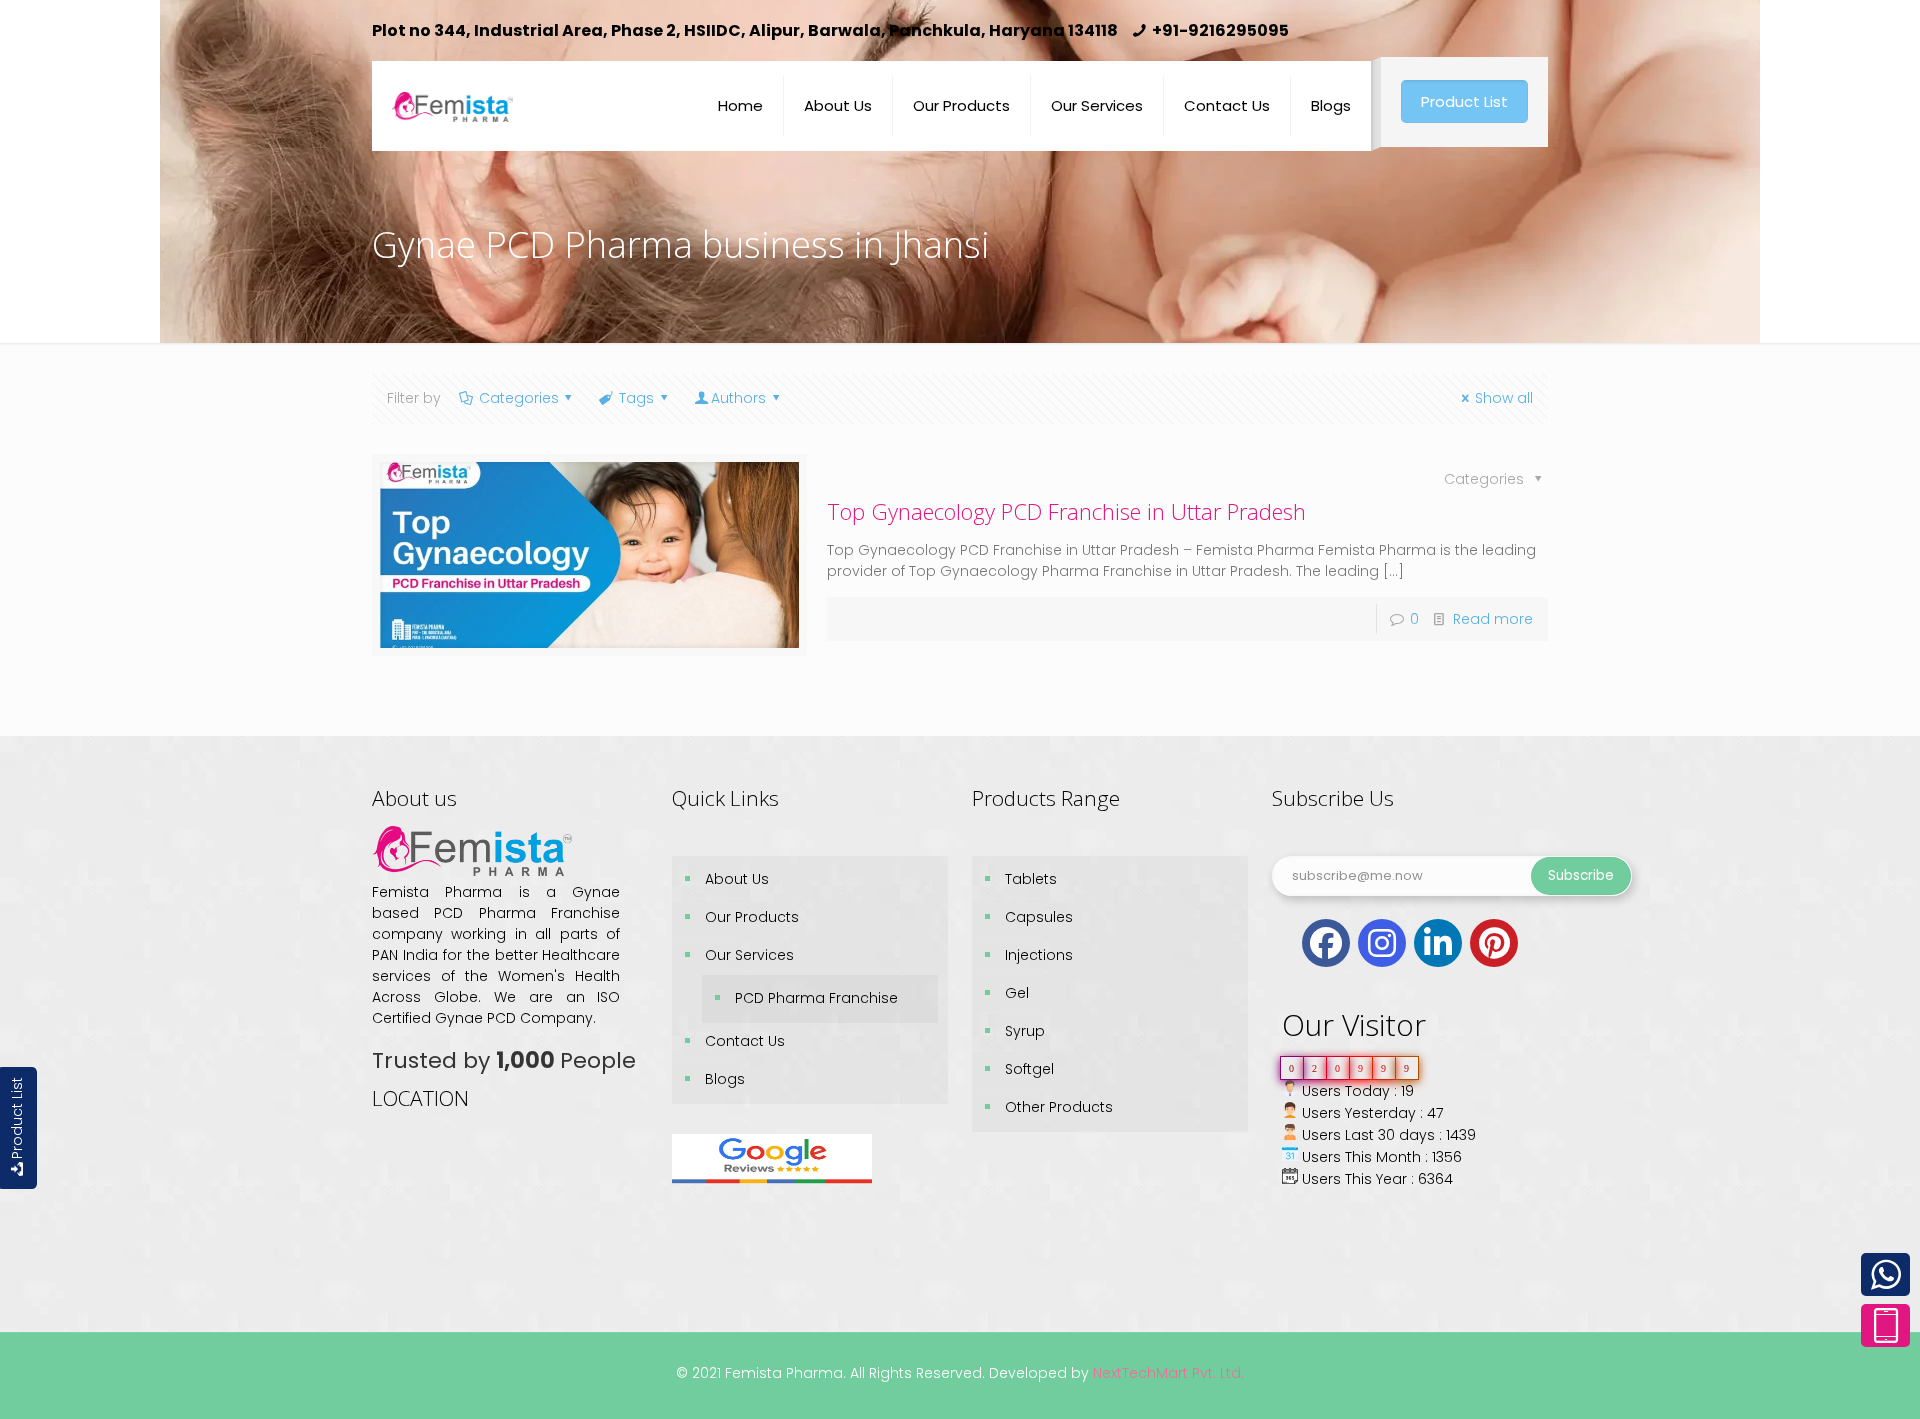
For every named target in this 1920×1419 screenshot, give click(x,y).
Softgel (1029, 1069)
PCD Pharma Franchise (816, 998)
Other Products (1059, 1107)
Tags (636, 398)
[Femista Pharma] (452, 91)
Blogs (725, 1079)
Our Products (752, 917)
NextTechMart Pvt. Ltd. (1166, 1373)
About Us (737, 879)
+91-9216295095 (1220, 30)
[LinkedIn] (1438, 943)
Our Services (749, 955)
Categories (519, 398)
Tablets (1031, 879)
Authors (738, 398)
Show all (1504, 398)
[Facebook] (1326, 943)
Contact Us (745, 1041)
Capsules (1039, 917)
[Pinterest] (1494, 943)
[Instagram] (1382, 943)
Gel (1017, 993)
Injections (1039, 955)
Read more (1493, 619)
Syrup (1025, 1031)
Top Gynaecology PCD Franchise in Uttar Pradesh (1066, 511)
